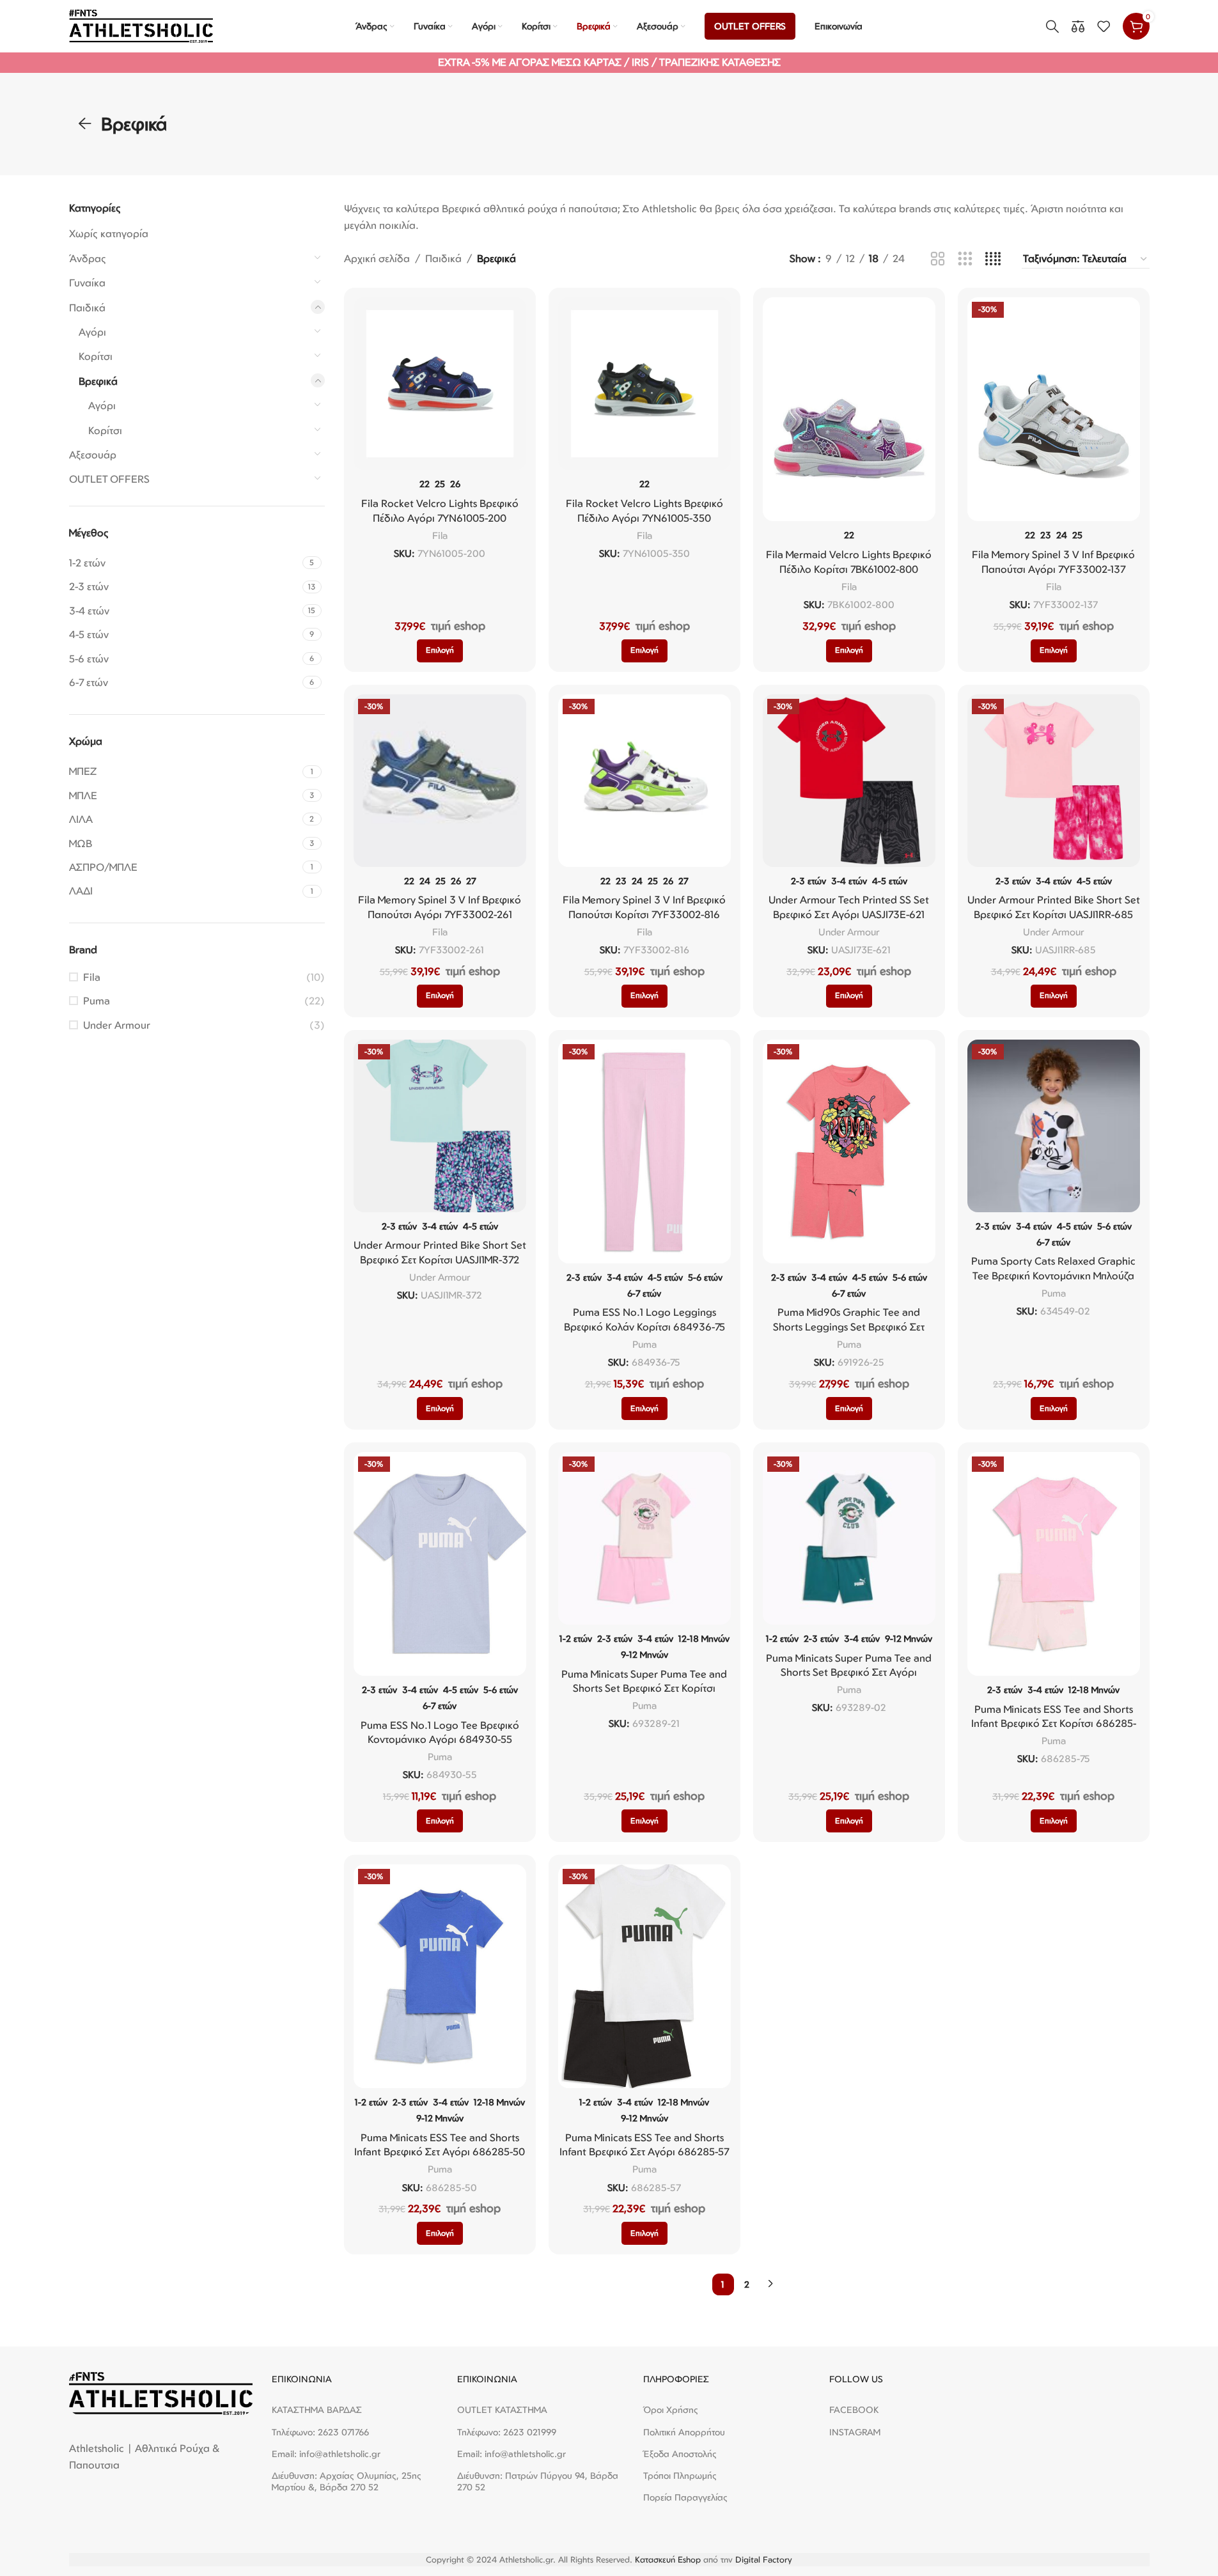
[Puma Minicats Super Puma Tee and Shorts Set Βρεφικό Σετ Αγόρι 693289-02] (849, 1538)
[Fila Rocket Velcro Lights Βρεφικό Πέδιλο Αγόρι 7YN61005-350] (644, 384)
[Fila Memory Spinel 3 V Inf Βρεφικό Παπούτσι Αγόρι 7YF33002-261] (440, 781)
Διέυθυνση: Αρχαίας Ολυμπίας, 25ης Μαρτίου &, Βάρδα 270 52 (347, 2481)
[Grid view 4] (993, 259)
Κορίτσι (96, 356)
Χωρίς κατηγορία (109, 233)
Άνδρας (88, 258)
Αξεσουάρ (93, 455)
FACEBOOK (854, 2409)
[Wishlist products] (1104, 26)
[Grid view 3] (965, 259)
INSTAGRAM (855, 2432)
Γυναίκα (87, 283)
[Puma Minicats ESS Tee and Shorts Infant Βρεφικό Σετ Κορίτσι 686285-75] (1054, 1564)
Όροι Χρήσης (671, 2409)
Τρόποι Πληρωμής (680, 2475)
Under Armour (117, 1025)
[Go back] (85, 124)
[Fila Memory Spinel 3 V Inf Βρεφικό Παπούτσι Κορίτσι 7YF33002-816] (644, 781)
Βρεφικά (98, 381)
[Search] (1052, 26)
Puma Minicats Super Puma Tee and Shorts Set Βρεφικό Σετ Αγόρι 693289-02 (849, 1672)
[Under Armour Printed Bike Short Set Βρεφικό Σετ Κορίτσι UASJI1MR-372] (440, 1126)
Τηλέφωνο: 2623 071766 (320, 2432)
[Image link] (161, 2393)
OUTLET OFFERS (109, 479)
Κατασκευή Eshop (668, 2559)
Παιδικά (87, 308)
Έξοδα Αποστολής (680, 2454)
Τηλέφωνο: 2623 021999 (507, 2432)
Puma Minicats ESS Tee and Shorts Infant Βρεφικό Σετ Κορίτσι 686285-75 (1054, 1723)
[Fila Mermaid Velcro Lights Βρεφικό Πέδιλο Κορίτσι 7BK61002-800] (849, 409)
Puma (97, 1001)
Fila (92, 977)
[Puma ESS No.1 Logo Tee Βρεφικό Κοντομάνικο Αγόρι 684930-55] (440, 1564)
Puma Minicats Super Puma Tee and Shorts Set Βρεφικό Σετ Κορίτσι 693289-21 (644, 1688)
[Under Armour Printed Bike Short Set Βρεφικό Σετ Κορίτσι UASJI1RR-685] (1054, 781)
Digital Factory (764, 2559)
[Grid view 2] (938, 259)
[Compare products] (1078, 26)
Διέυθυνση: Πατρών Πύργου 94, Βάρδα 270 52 (538, 2481)
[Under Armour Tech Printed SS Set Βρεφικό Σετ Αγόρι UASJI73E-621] (849, 781)
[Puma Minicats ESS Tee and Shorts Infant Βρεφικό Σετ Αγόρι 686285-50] (440, 1976)
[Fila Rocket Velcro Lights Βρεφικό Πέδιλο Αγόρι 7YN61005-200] (440, 384)
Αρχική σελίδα (377, 258)
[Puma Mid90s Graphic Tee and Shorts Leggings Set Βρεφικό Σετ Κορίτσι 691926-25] (849, 1151)
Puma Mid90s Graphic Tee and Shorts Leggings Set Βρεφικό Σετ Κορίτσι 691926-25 (849, 1326)
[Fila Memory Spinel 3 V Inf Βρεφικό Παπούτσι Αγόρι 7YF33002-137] (1054, 409)
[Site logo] (141, 25)
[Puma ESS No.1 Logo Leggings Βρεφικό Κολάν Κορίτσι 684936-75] (644, 1151)
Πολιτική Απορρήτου (684, 2432)
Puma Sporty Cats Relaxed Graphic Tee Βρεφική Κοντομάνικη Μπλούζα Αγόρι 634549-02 (1053, 1275)
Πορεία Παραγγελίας (685, 2497)
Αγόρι (92, 332)
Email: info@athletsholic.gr (326, 2454)
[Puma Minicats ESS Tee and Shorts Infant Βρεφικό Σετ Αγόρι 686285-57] (644, 1976)
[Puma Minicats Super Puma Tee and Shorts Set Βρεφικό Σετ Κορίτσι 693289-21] (644, 1538)
